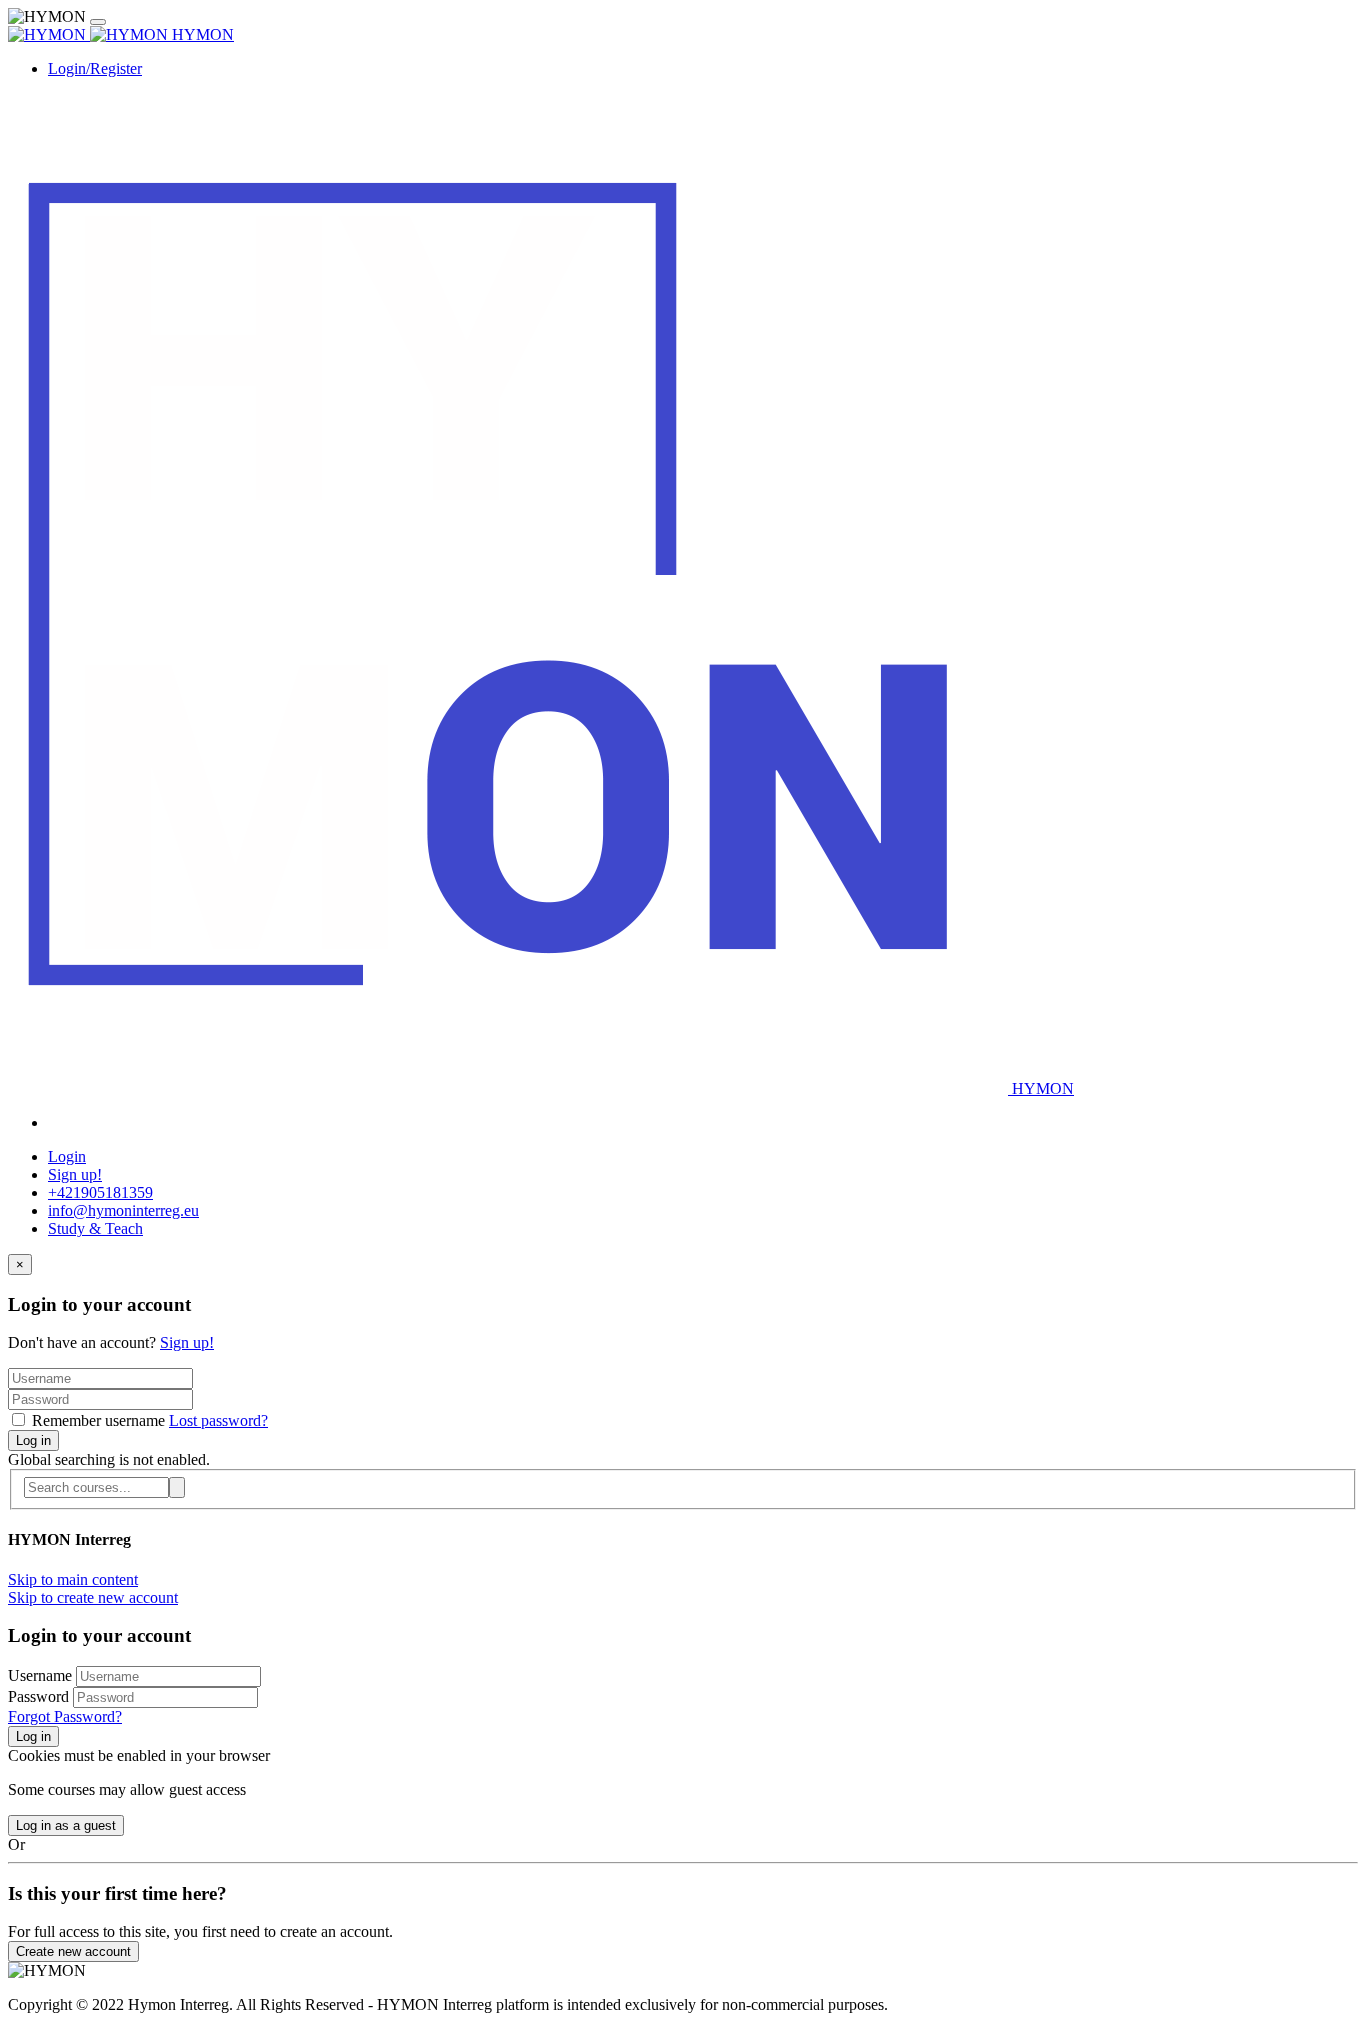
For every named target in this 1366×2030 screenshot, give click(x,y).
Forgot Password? (65, 1716)
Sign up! (75, 1174)
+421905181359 (100, 1192)
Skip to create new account (93, 1597)
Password (38, 1696)
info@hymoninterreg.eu (123, 1210)
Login (67, 1156)
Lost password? (218, 1420)
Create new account (73, 1951)
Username (42, 1675)
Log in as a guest (66, 1825)
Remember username (98, 1420)
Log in (33, 1440)
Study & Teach (95, 1228)
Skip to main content (73, 1579)
